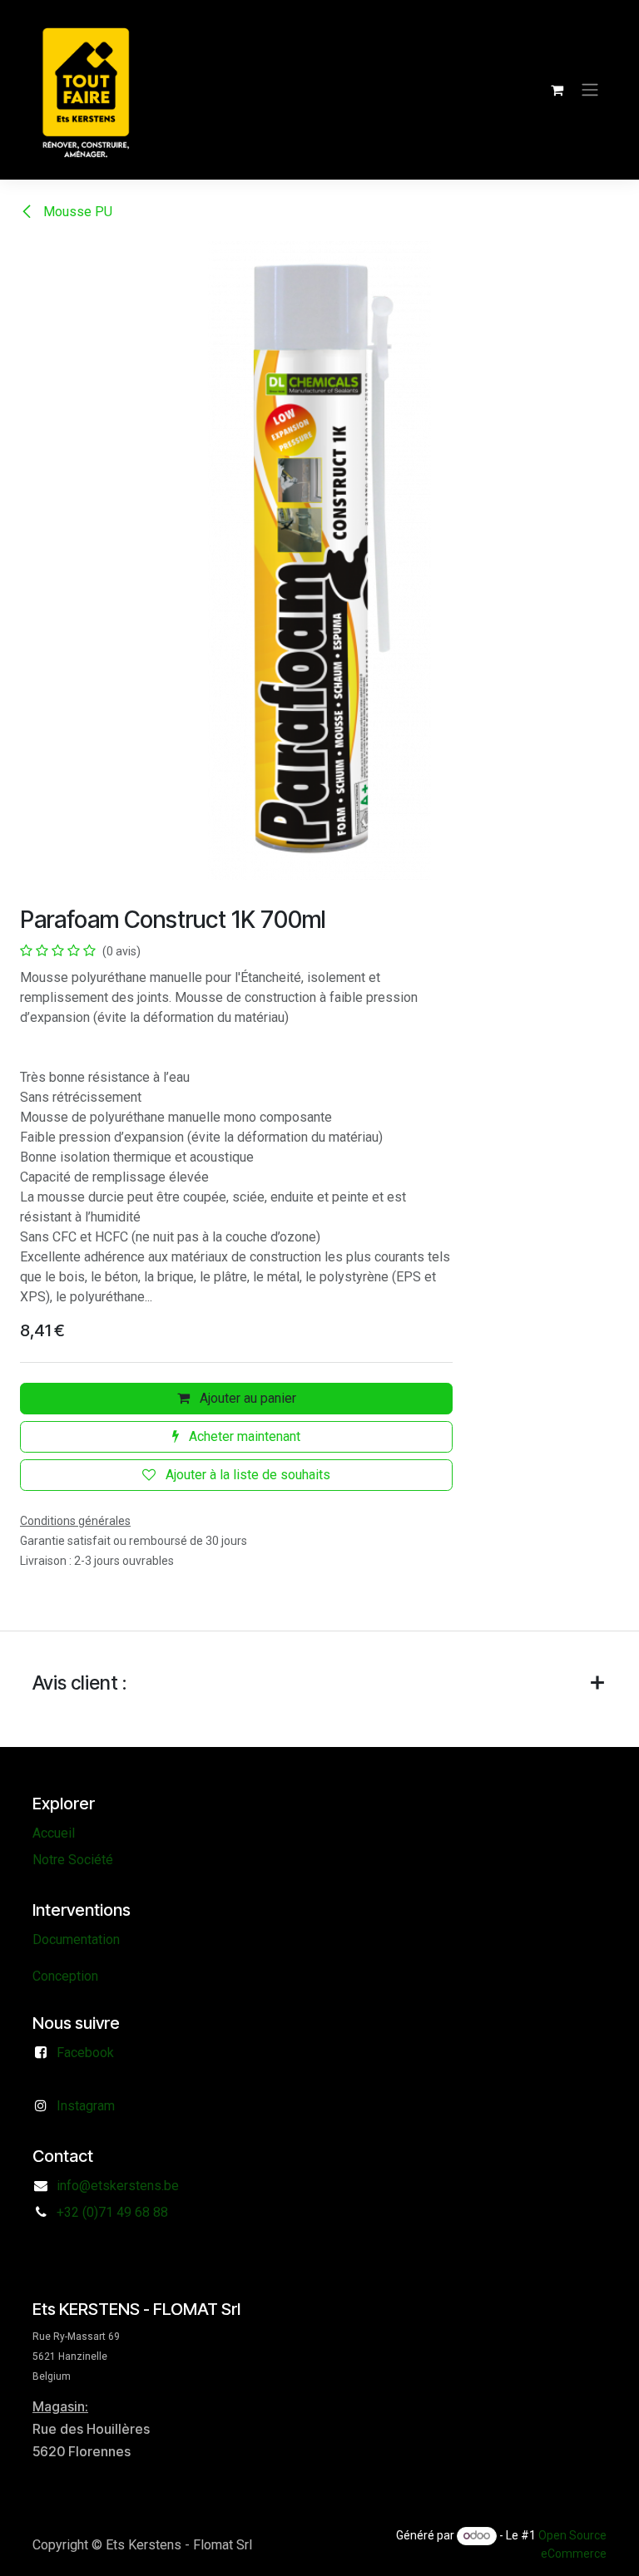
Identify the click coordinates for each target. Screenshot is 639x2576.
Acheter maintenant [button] (243, 1436)
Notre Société (73, 1860)
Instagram (86, 2106)
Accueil (54, 1833)
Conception (65, 1976)
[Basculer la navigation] (590, 90)
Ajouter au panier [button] (246, 1398)
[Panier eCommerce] (557, 90)
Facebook (85, 2053)
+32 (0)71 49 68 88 (112, 2212)
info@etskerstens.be (118, 2186)
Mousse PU (76, 212)
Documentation (76, 1939)
